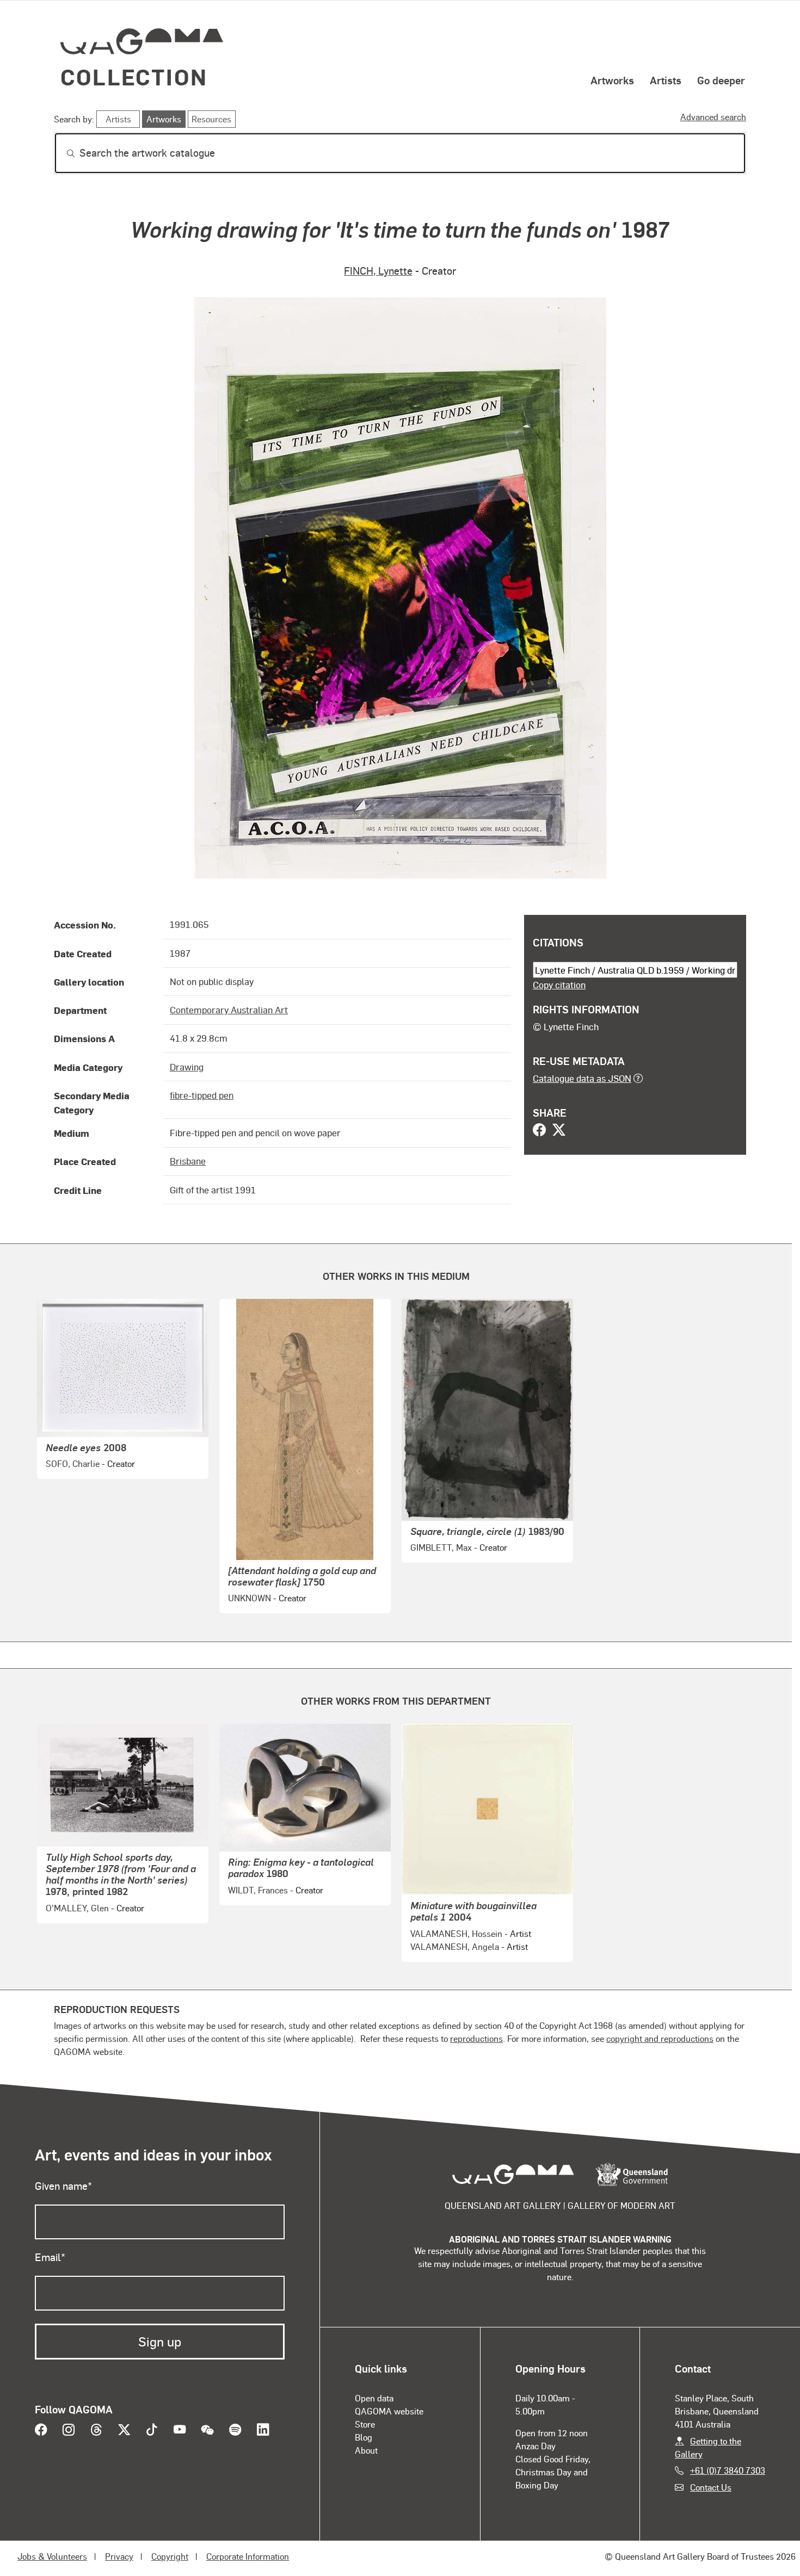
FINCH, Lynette (378, 271)
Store (365, 2424)
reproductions (476, 2038)
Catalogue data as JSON (582, 1078)
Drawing (187, 1067)
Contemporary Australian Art (229, 1010)
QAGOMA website (389, 2411)
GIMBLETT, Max (441, 1547)
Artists (666, 80)
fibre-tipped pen (202, 1095)
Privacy (119, 2556)
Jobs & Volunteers (52, 2556)
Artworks (612, 80)
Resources (211, 119)
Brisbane (188, 1161)
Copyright (170, 2556)
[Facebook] (539, 1131)
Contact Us (711, 2487)
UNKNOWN (250, 1598)
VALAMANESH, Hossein (456, 1933)
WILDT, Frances (258, 1890)
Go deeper (721, 80)
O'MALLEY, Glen (77, 1908)
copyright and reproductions (660, 2038)
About (366, 2450)
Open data (374, 2398)
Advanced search (713, 117)
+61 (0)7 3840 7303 (728, 2470)
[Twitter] (559, 1131)
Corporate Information (248, 2556)
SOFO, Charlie (73, 1463)
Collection (134, 76)
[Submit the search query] (62, 153)
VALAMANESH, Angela (455, 1946)
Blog (364, 2437)
